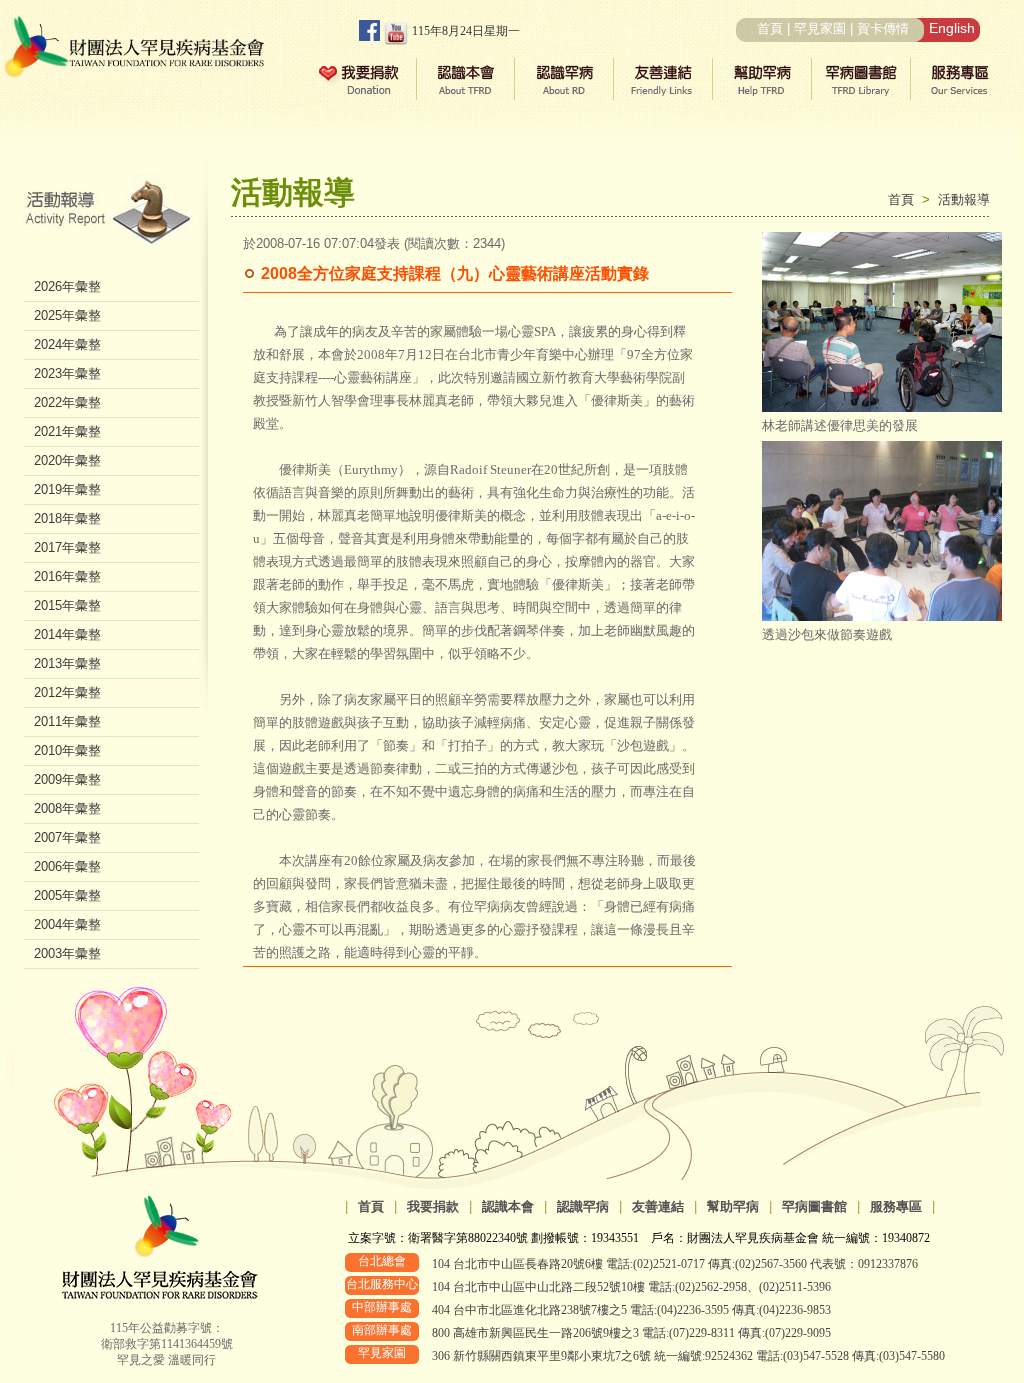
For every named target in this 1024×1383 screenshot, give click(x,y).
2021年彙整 (67, 431)
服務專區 (896, 1206)
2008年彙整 (67, 808)
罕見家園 (820, 28)
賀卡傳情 (883, 28)
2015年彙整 (67, 605)
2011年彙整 (67, 721)
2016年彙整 (67, 576)
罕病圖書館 (814, 1206)
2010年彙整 (67, 750)
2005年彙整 (67, 895)
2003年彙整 (67, 953)
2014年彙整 (67, 634)
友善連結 (658, 1206)
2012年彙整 (67, 692)
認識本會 (508, 1206)
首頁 (770, 28)
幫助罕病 (733, 1206)
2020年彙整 (67, 460)
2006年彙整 (67, 866)
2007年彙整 (67, 837)
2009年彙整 (67, 779)
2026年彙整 (67, 286)
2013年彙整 (67, 663)
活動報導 (964, 199)
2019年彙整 (67, 489)
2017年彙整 (67, 547)
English (952, 28)
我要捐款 (433, 1206)
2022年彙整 (67, 402)
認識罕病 (583, 1206)
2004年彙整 (67, 924)
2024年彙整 (67, 344)
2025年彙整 (67, 315)
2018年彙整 (67, 518)
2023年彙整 (67, 373)
